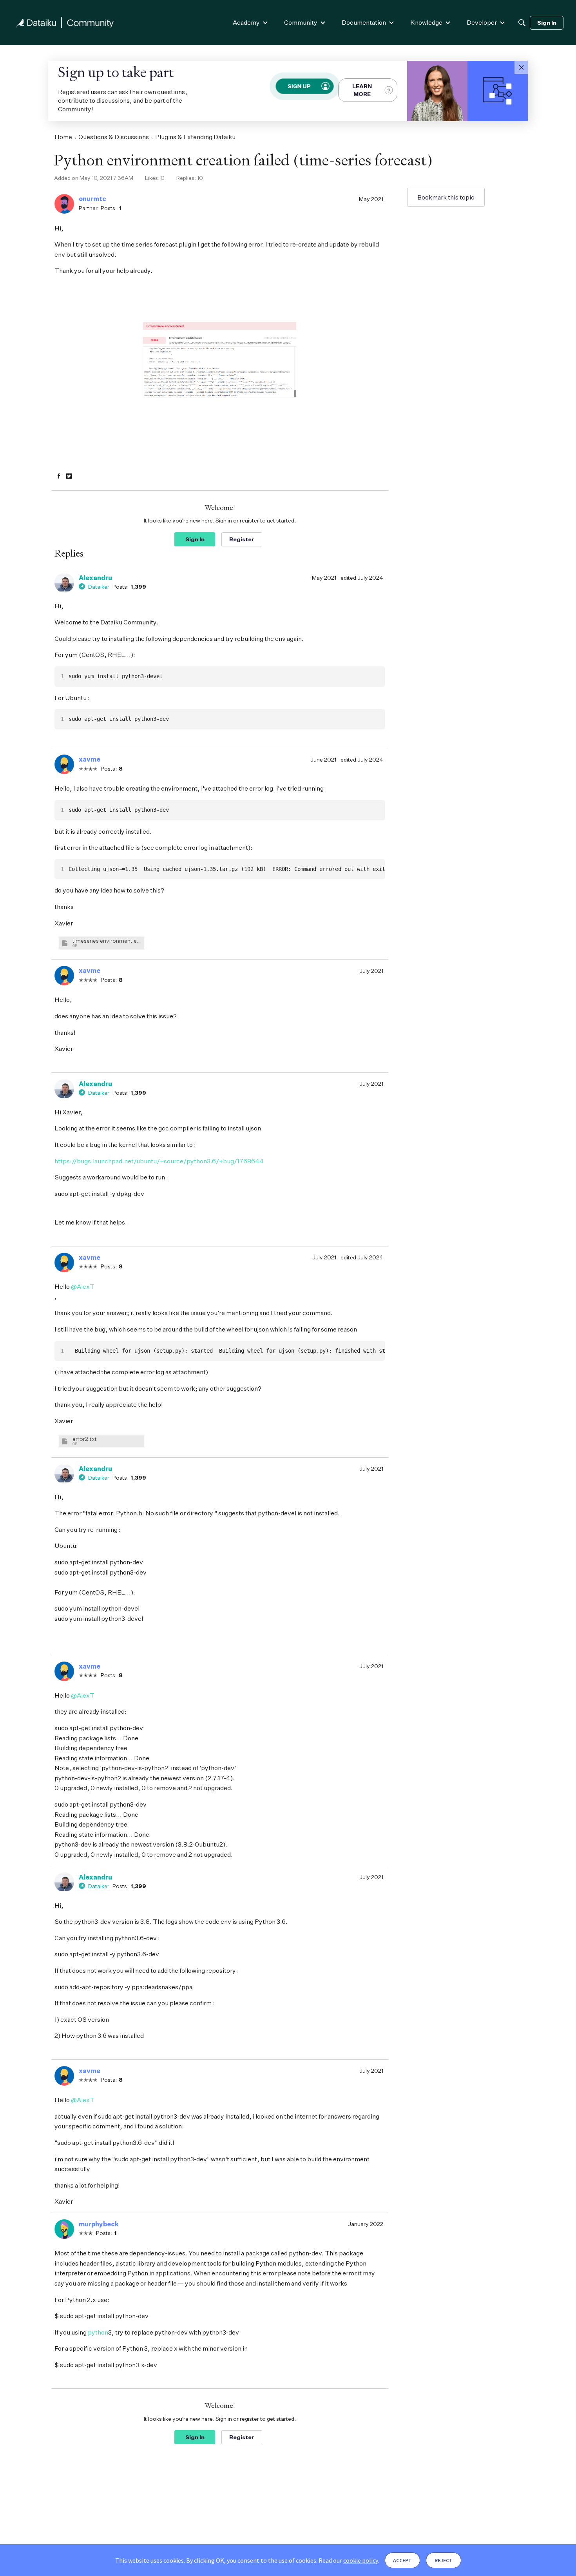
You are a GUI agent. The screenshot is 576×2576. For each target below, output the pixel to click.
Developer (482, 22)
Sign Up (299, 86)
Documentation (364, 22)
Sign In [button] (195, 539)
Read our (348, 2560)
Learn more (362, 90)
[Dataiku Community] (65, 23)
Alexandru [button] (95, 578)
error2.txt (85, 1439)
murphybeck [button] (99, 2224)
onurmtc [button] (92, 199)
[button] (521, 67)
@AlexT (83, 1286)
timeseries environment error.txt (107, 941)
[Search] (522, 23)
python (98, 2332)
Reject (444, 2560)
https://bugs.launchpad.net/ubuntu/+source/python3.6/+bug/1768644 (159, 1161)
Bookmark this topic (446, 197)
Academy (246, 22)
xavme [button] (90, 759)
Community (301, 22)
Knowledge (426, 22)
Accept (402, 2560)
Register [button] (242, 539)
